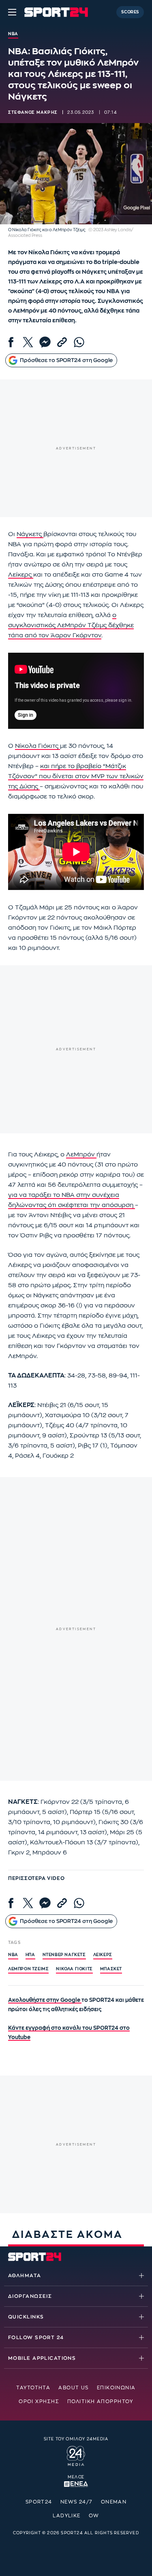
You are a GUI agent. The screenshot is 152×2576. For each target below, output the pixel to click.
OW (94, 2516)
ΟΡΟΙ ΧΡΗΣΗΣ (39, 2401)
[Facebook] (11, 342)
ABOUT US (74, 2388)
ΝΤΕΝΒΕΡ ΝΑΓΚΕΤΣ (64, 1955)
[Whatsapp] (79, 342)
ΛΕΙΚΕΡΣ (103, 1955)
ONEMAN (114, 2502)
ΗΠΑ (30, 1955)
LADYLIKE (67, 2516)
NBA (13, 1955)
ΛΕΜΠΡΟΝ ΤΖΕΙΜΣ (28, 1969)
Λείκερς (21, 575)
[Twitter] (28, 342)
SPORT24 (39, 2502)
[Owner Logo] (76, 2455)
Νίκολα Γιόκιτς (37, 746)
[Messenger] (45, 342)
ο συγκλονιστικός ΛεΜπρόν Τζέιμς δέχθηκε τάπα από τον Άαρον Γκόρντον (71, 625)
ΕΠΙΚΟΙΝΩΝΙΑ (116, 2388)
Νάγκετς (30, 534)
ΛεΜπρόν (81, 1155)
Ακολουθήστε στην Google (45, 2000)
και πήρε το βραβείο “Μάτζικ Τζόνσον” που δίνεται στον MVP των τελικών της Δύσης (76, 776)
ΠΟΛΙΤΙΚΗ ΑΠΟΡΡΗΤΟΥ (100, 2401)
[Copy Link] (62, 342)
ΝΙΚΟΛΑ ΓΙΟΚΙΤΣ (74, 1969)
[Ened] (76, 2483)
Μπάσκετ (111, 1969)
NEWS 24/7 (77, 2502)
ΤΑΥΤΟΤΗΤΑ (33, 2388)
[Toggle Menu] (12, 12)
